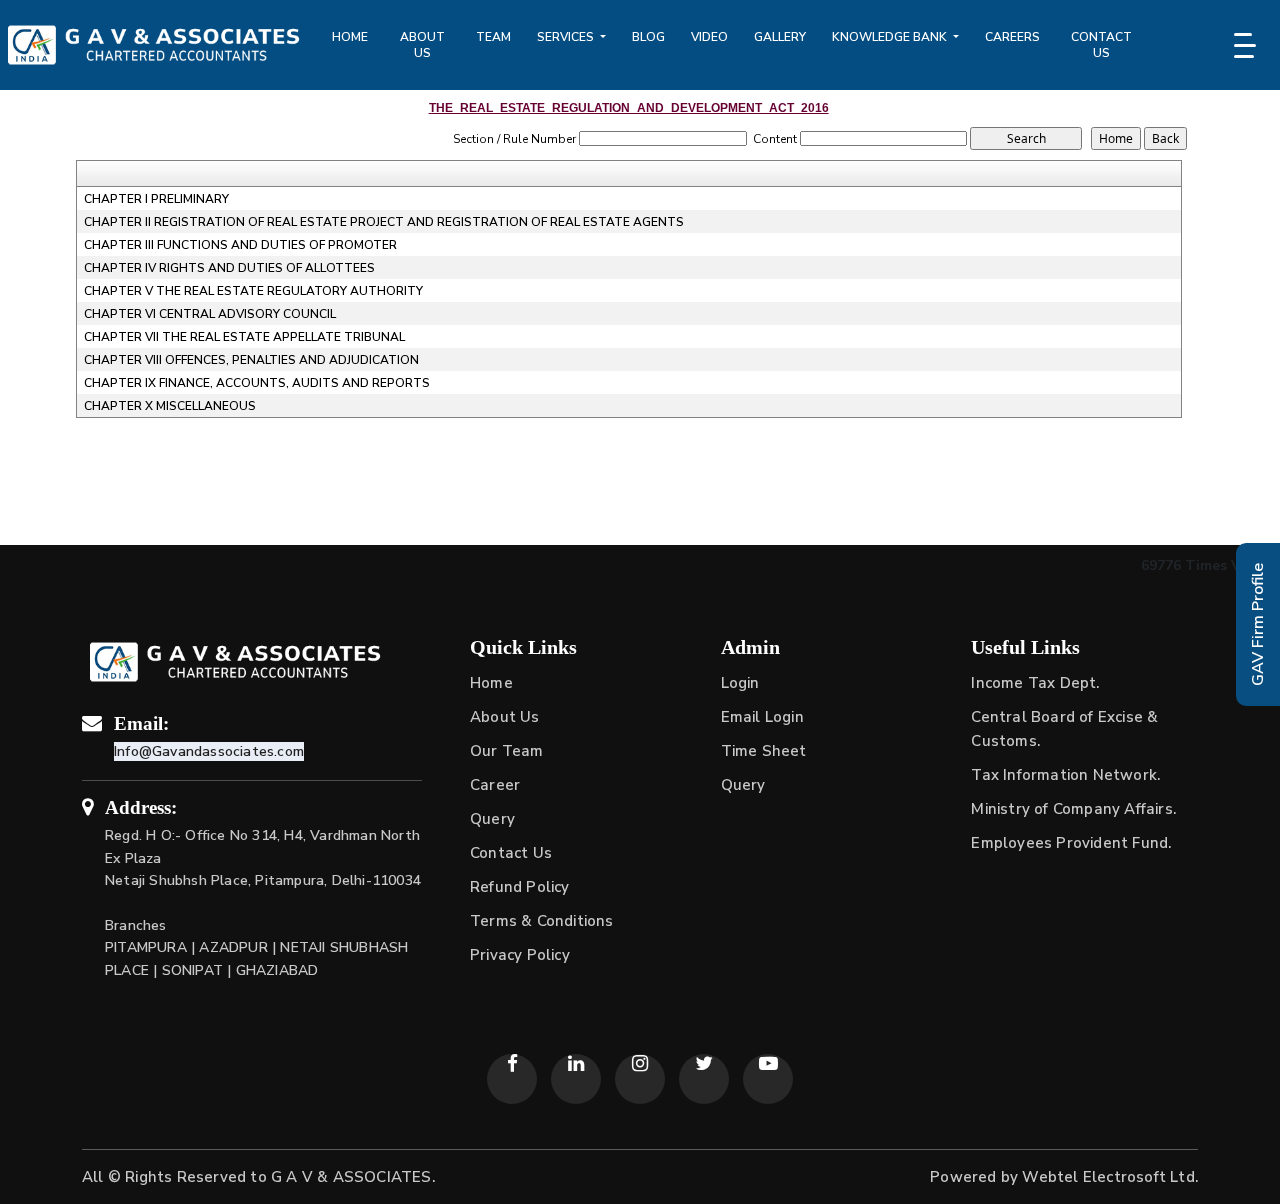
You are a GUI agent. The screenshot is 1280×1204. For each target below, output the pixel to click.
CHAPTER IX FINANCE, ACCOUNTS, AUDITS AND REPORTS (257, 383)
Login (740, 683)
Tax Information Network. (1065, 775)
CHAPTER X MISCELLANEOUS (170, 406)
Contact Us (1101, 45)
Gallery (780, 37)
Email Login (762, 717)
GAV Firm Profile (1258, 624)
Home (350, 37)
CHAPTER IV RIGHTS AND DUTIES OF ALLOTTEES (229, 268)
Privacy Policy (520, 955)
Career (495, 785)
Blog (648, 37)
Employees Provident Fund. (1071, 843)
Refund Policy (520, 887)
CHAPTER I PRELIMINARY (156, 199)
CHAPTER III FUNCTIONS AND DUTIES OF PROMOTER (240, 245)
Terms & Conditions (542, 921)
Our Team (507, 751)
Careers (1012, 37)
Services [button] (567, 37)
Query (492, 819)
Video (709, 37)
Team (493, 37)
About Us (422, 45)
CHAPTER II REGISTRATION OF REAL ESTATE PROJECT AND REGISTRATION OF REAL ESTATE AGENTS (384, 222)
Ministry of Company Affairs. (1073, 809)
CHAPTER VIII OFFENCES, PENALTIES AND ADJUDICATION (251, 360)
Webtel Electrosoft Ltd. (1110, 1177)
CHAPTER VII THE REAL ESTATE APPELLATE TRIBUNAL (244, 337)
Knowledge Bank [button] (891, 37)
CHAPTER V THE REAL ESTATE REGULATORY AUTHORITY (253, 291)
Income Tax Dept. (1035, 683)
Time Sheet (764, 751)
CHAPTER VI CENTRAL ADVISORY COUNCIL (210, 314)
